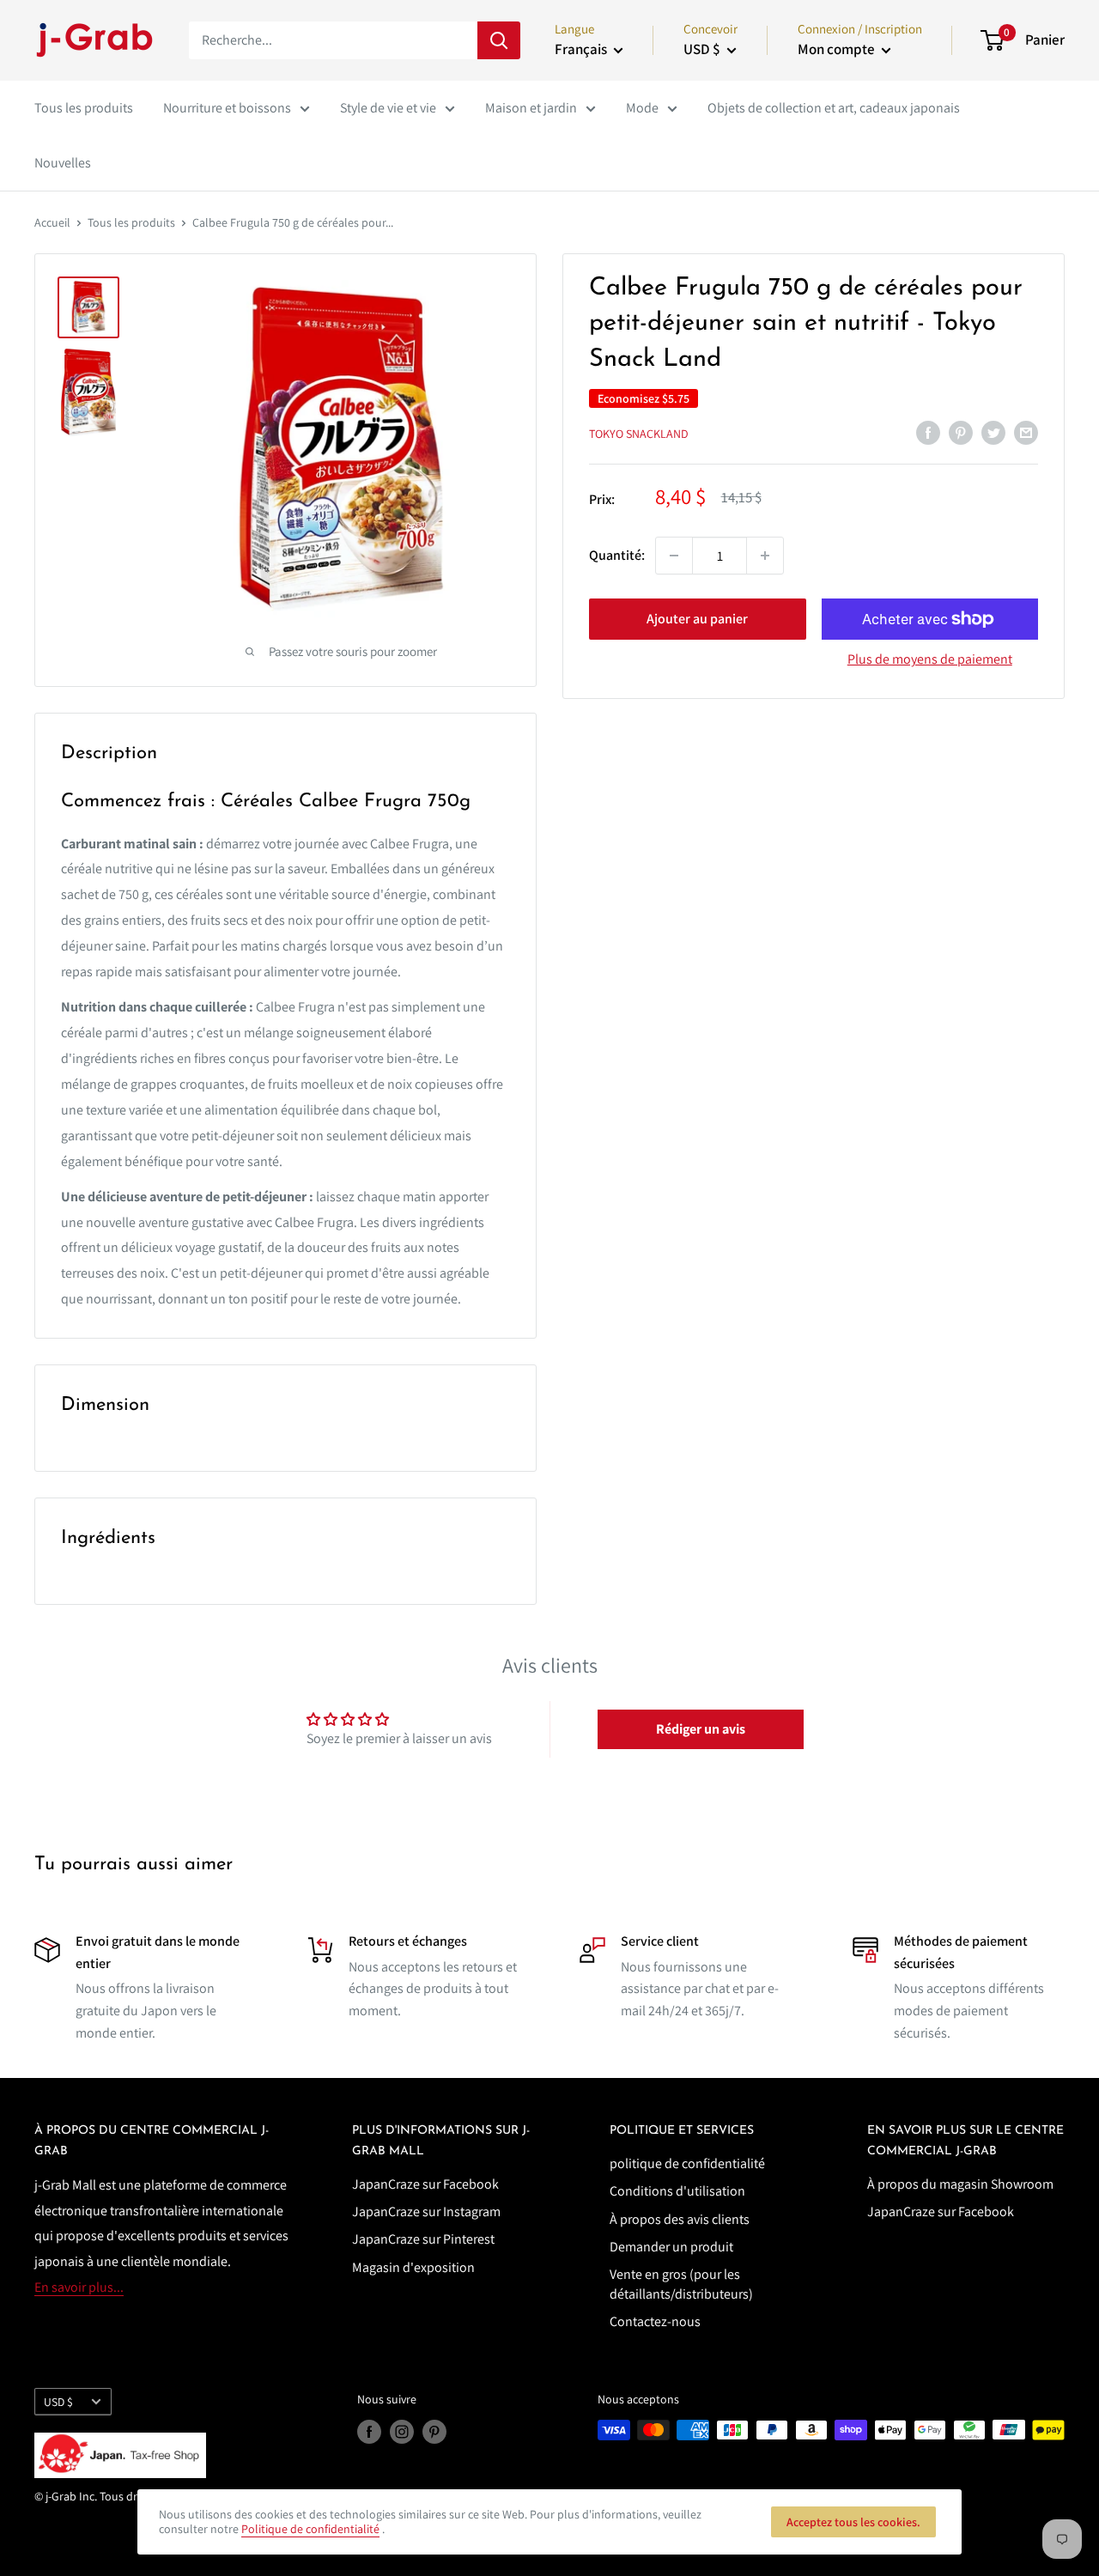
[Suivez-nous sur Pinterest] (434, 2432)
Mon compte (838, 49)
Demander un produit (671, 2247)
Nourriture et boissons (227, 108)
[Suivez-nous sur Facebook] (369, 2432)
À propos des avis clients (680, 2219)
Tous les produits (84, 108)
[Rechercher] (499, 40)
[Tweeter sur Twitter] (993, 432)
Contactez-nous (655, 2321)
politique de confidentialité (687, 2163)
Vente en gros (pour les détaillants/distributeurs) (681, 2284)
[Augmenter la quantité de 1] (765, 556)
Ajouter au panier (697, 619)
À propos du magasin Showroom (960, 2184)
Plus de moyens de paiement (930, 659)
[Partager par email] (1026, 432)
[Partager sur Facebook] (928, 432)
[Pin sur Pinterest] (961, 432)
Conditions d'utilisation (677, 2191)
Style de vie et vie (388, 108)
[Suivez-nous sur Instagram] (402, 2432)
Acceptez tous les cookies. (853, 2522)
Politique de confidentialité (310, 2529)
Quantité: (617, 555)
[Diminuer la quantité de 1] (674, 556)
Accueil (52, 222)
